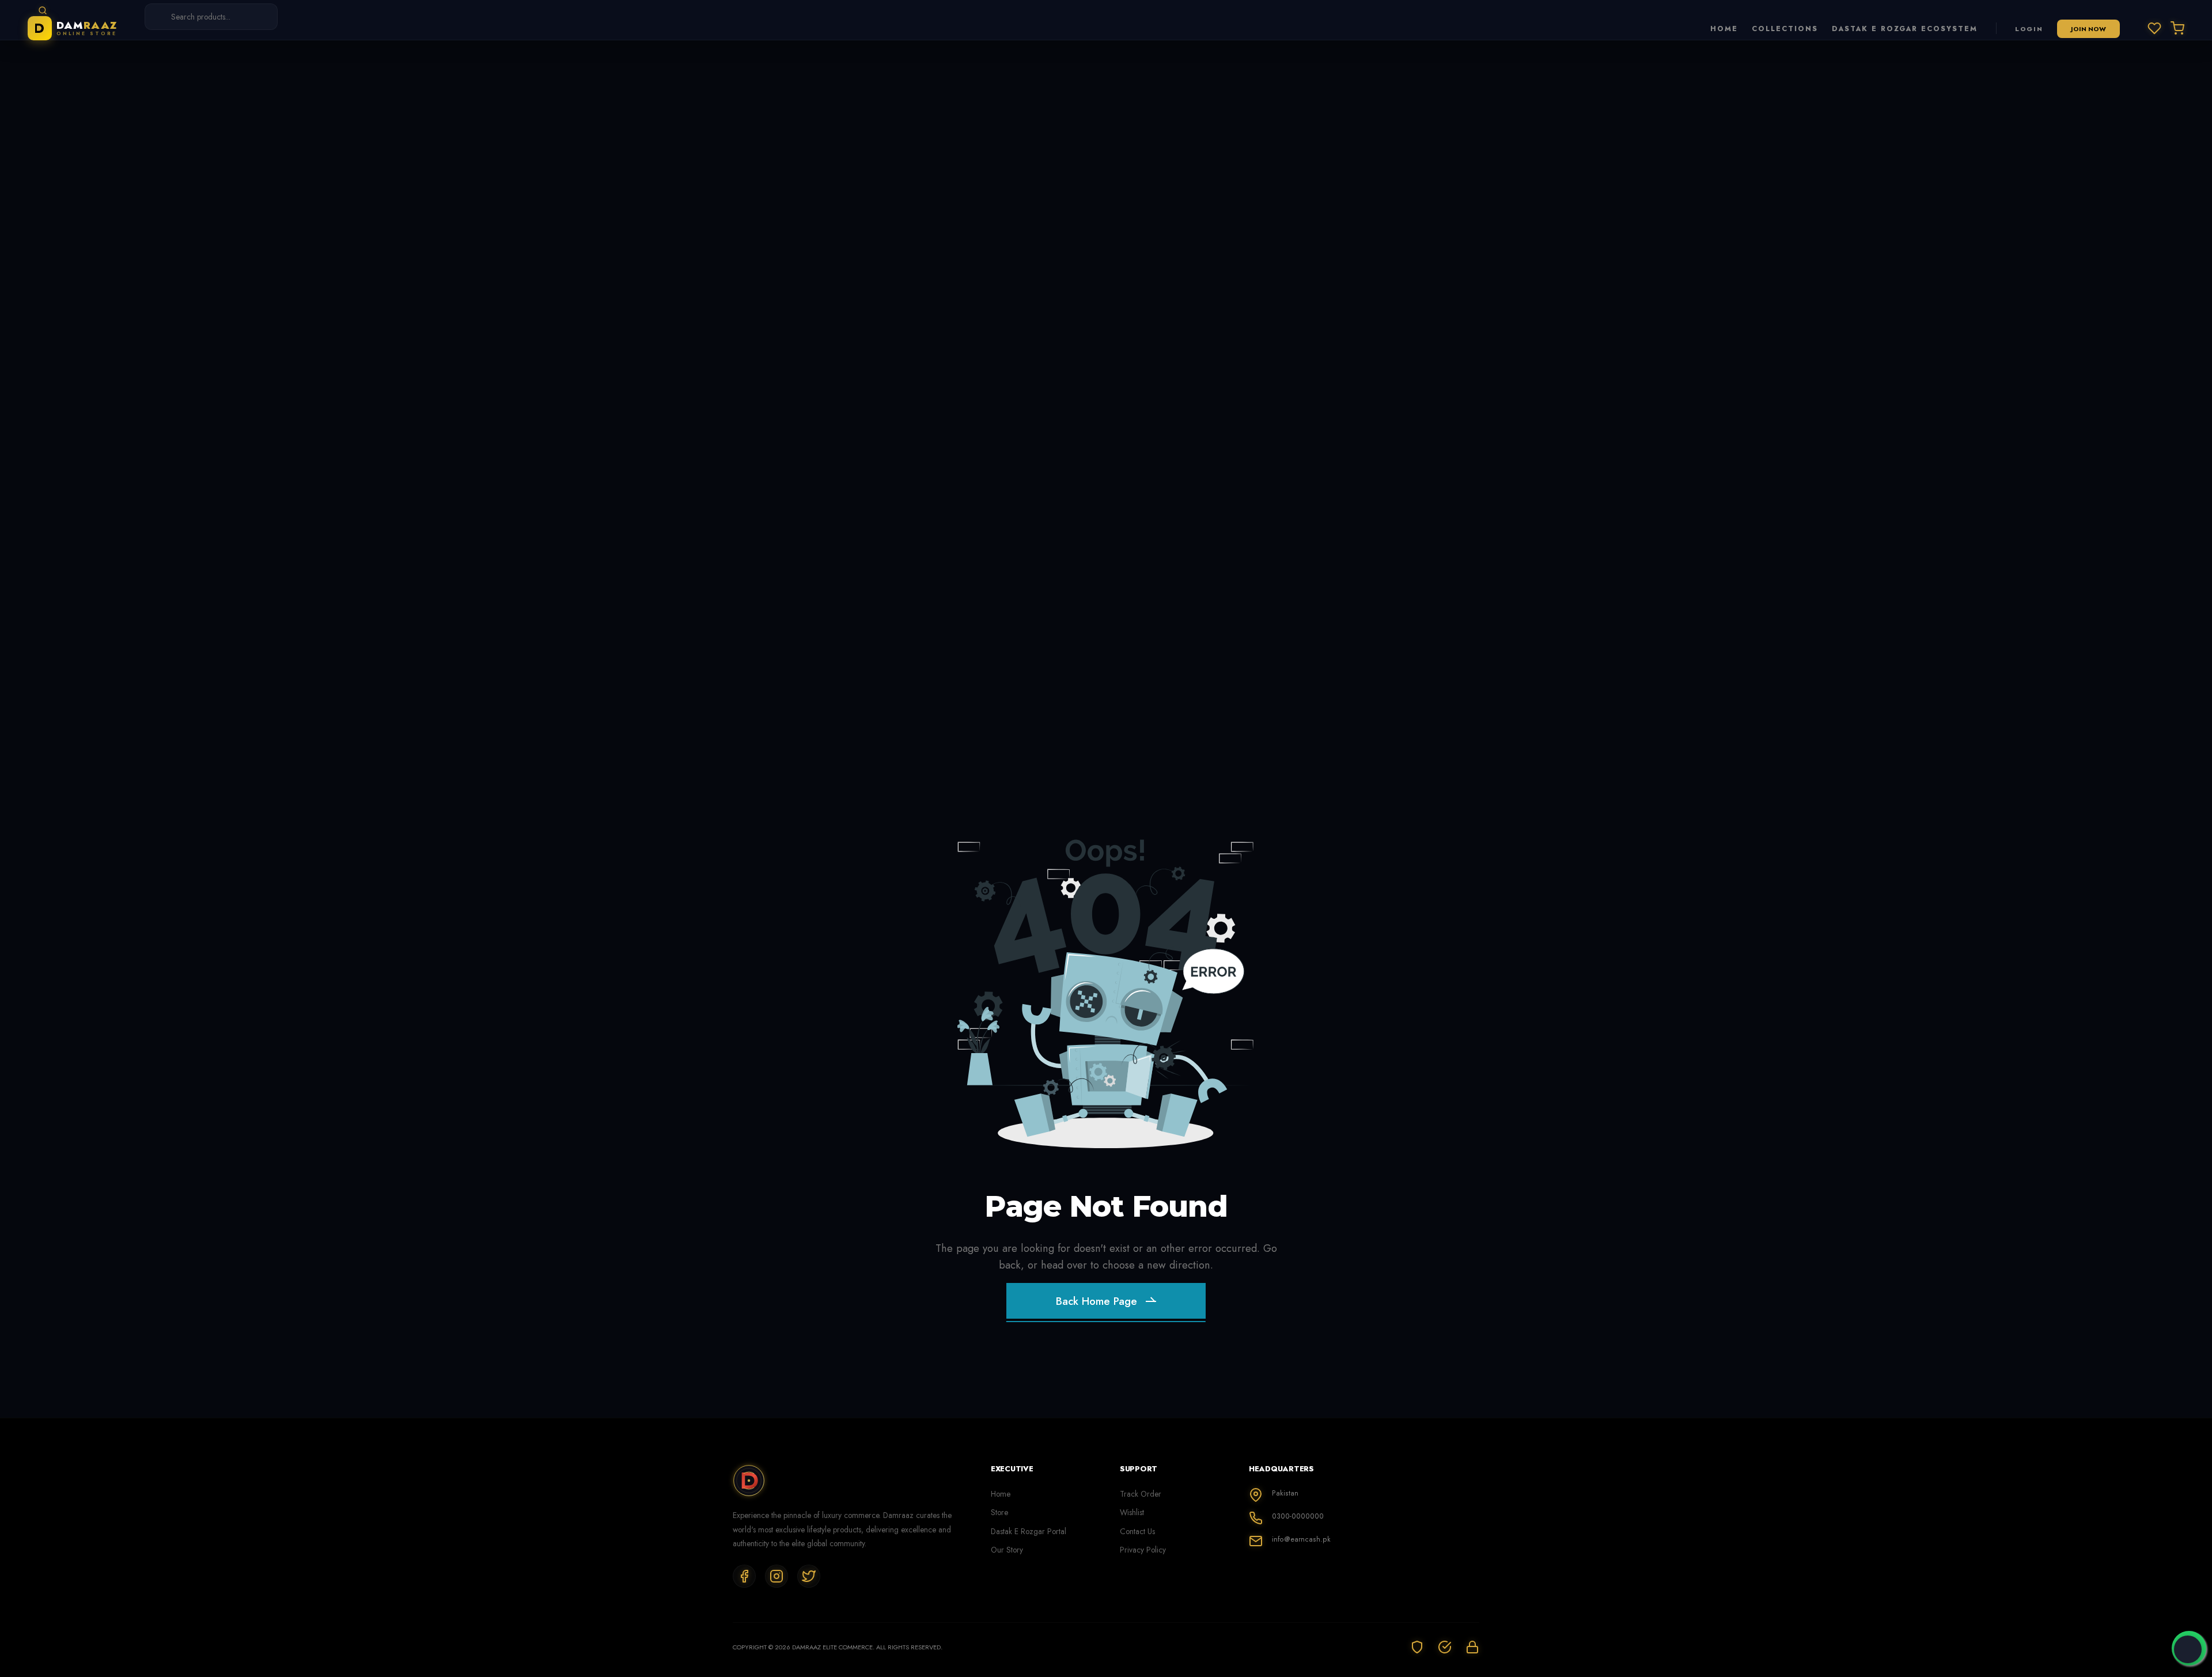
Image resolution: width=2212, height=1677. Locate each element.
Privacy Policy (1143, 1550)
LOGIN (2029, 29)
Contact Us (1137, 1531)
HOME (1724, 29)
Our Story (1007, 1550)
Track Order (1141, 1494)
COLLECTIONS (1785, 29)
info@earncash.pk (1301, 1539)
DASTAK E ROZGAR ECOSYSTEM (1905, 29)
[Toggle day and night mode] (2188, 1649)
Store (999, 1512)
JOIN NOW (2088, 29)
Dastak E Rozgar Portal (1029, 1531)
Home (1001, 1494)
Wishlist (1132, 1512)
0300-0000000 (1298, 1516)
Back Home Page (1096, 1301)
